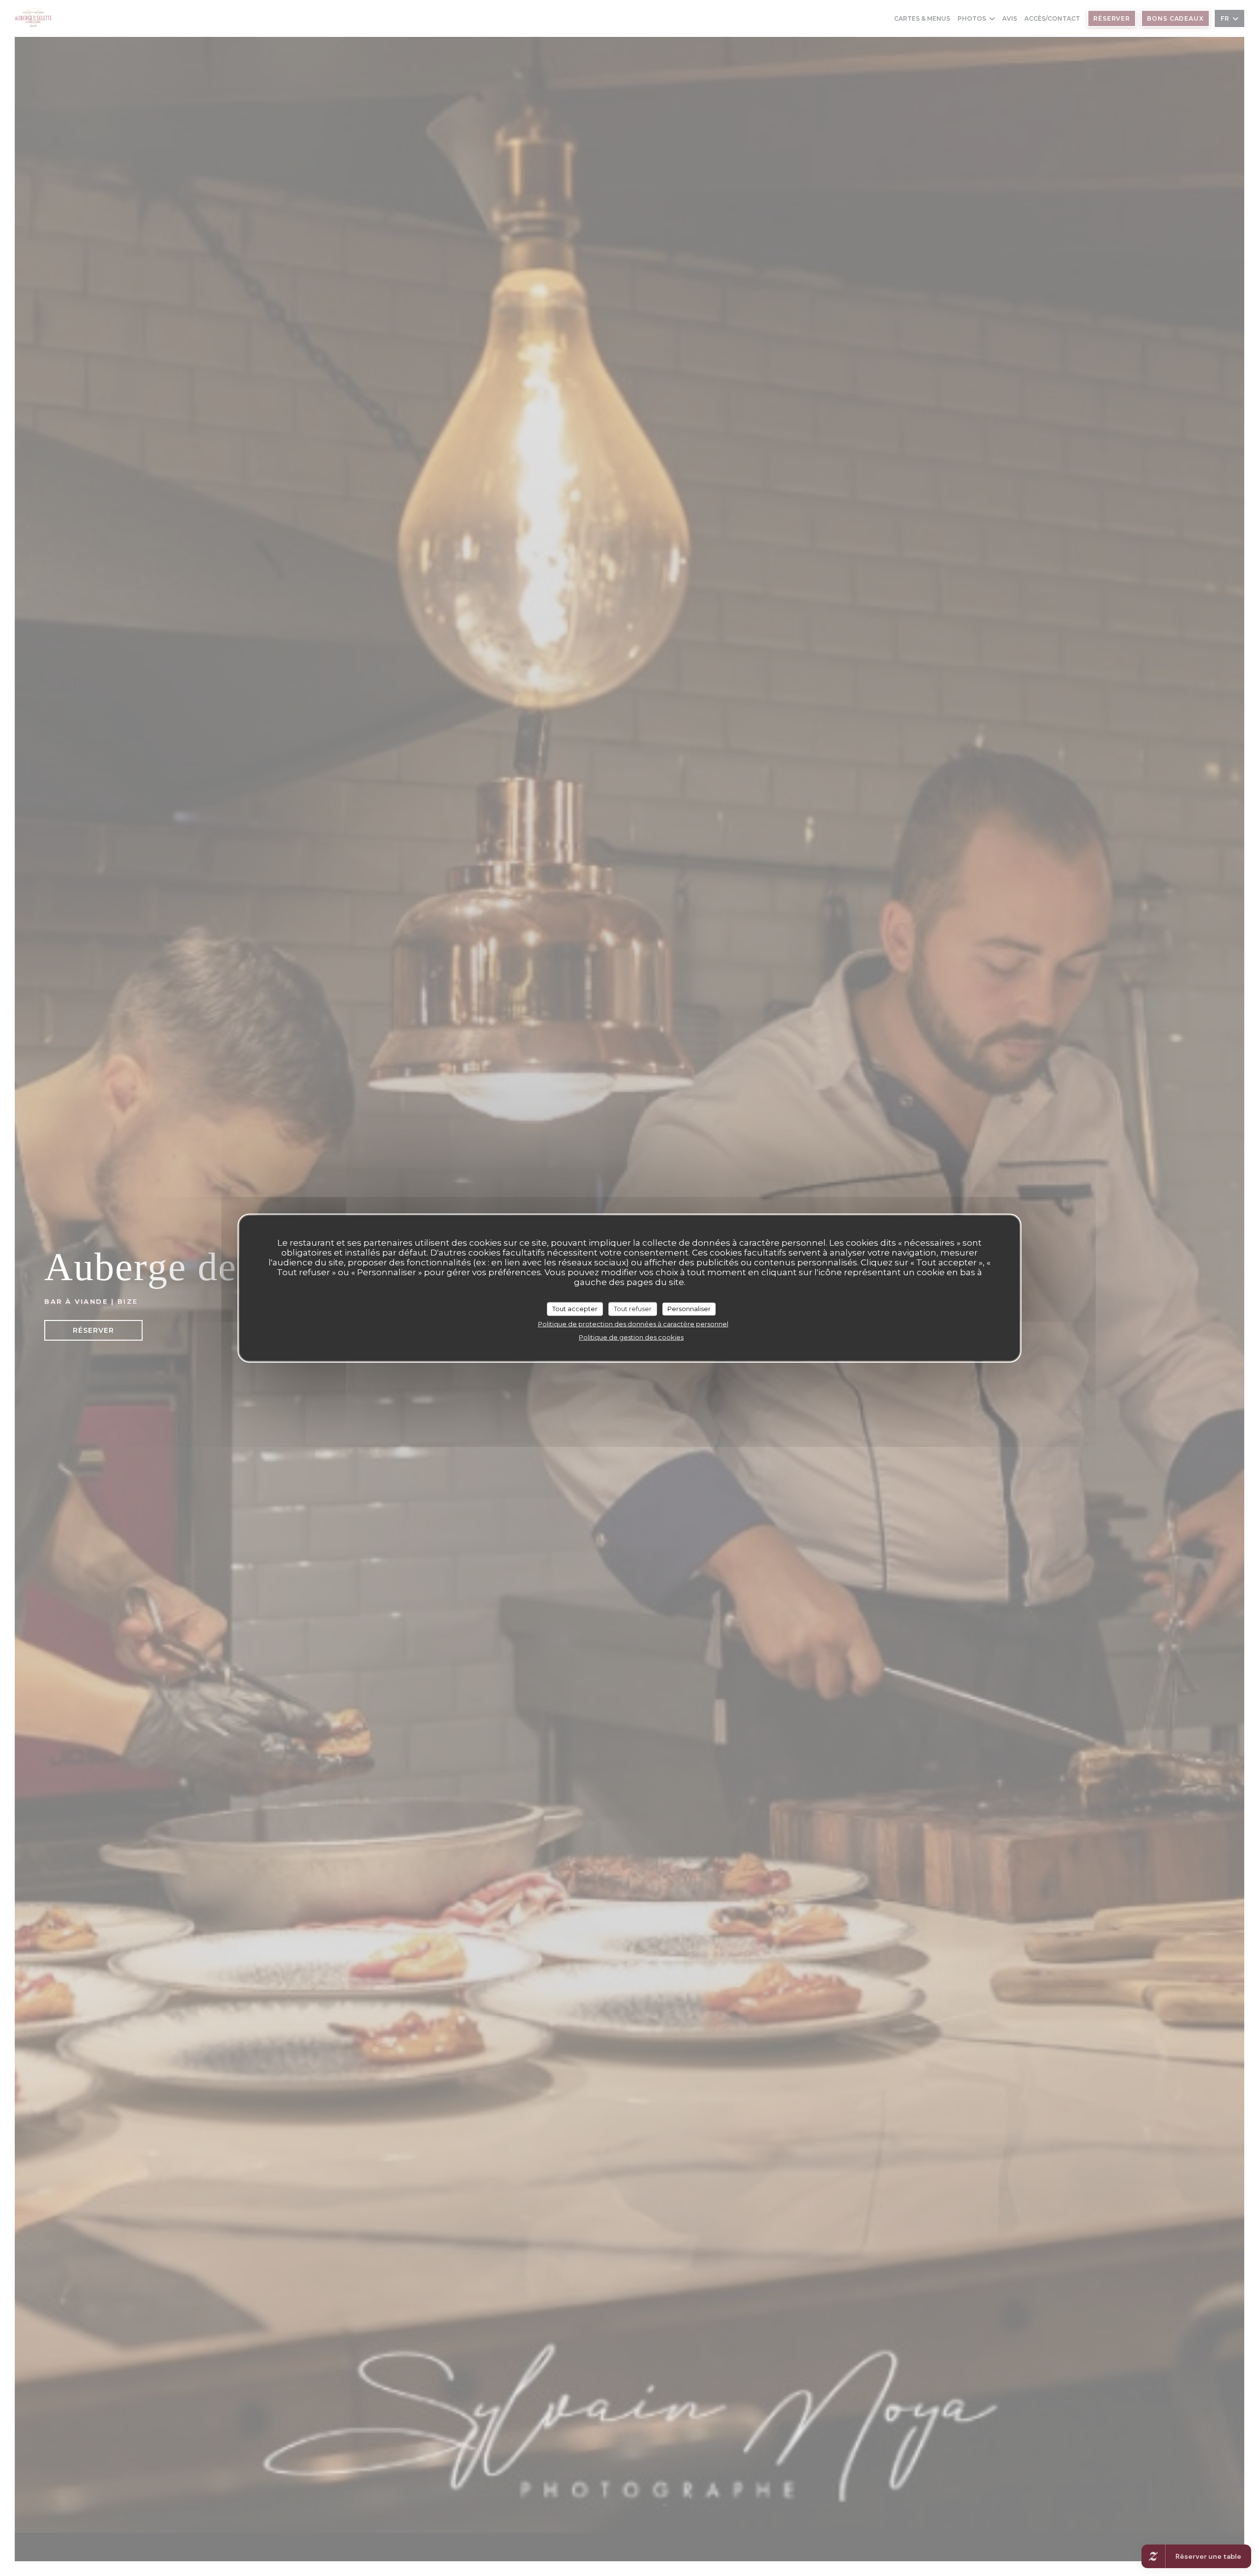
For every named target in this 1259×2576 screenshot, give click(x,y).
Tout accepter (575, 1309)
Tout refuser (633, 1309)
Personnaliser (689, 1309)
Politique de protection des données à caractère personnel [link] (633, 1323)
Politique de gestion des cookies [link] (631, 1337)
